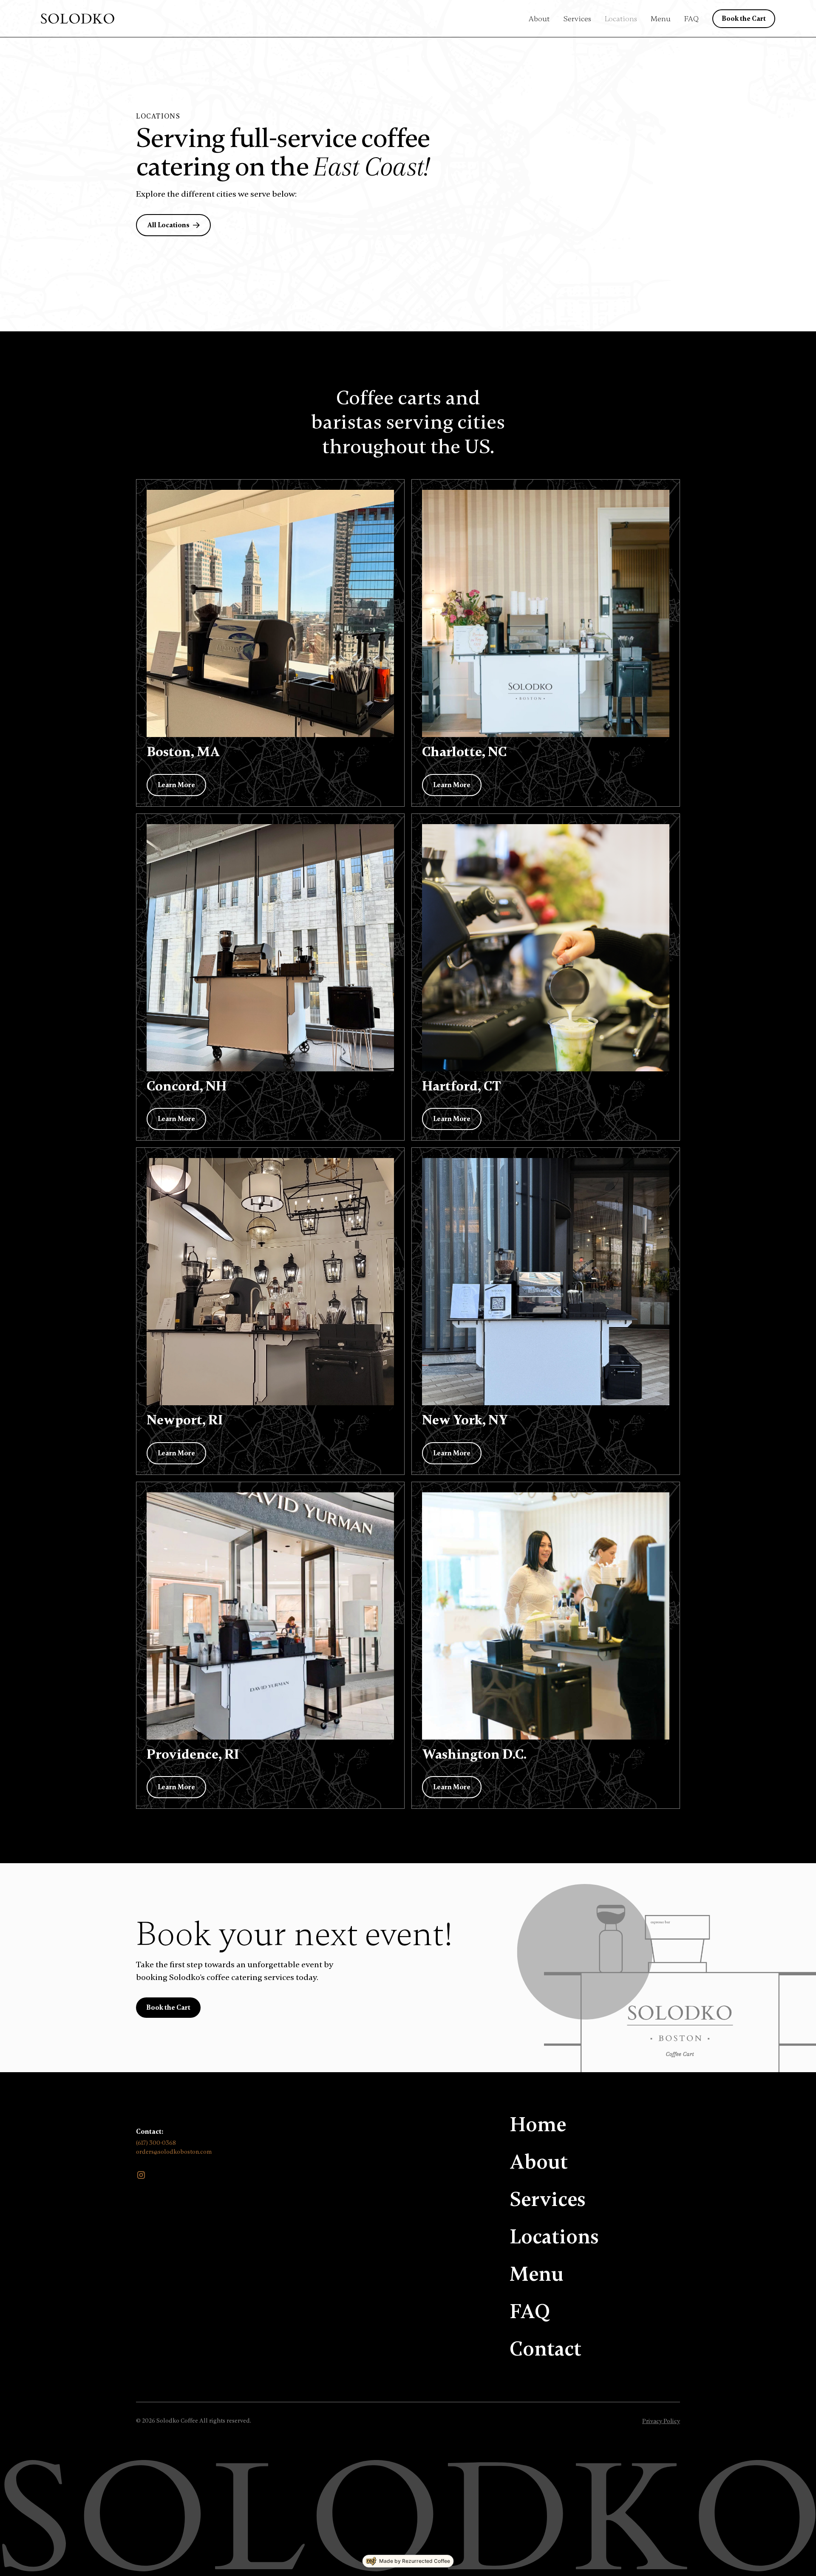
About (539, 19)
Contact (545, 2349)
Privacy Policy (661, 2421)
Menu (661, 19)
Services (577, 19)
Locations (621, 19)
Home (538, 2125)
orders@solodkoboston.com (174, 2152)
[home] (78, 19)
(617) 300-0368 (156, 2143)
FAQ (691, 19)
